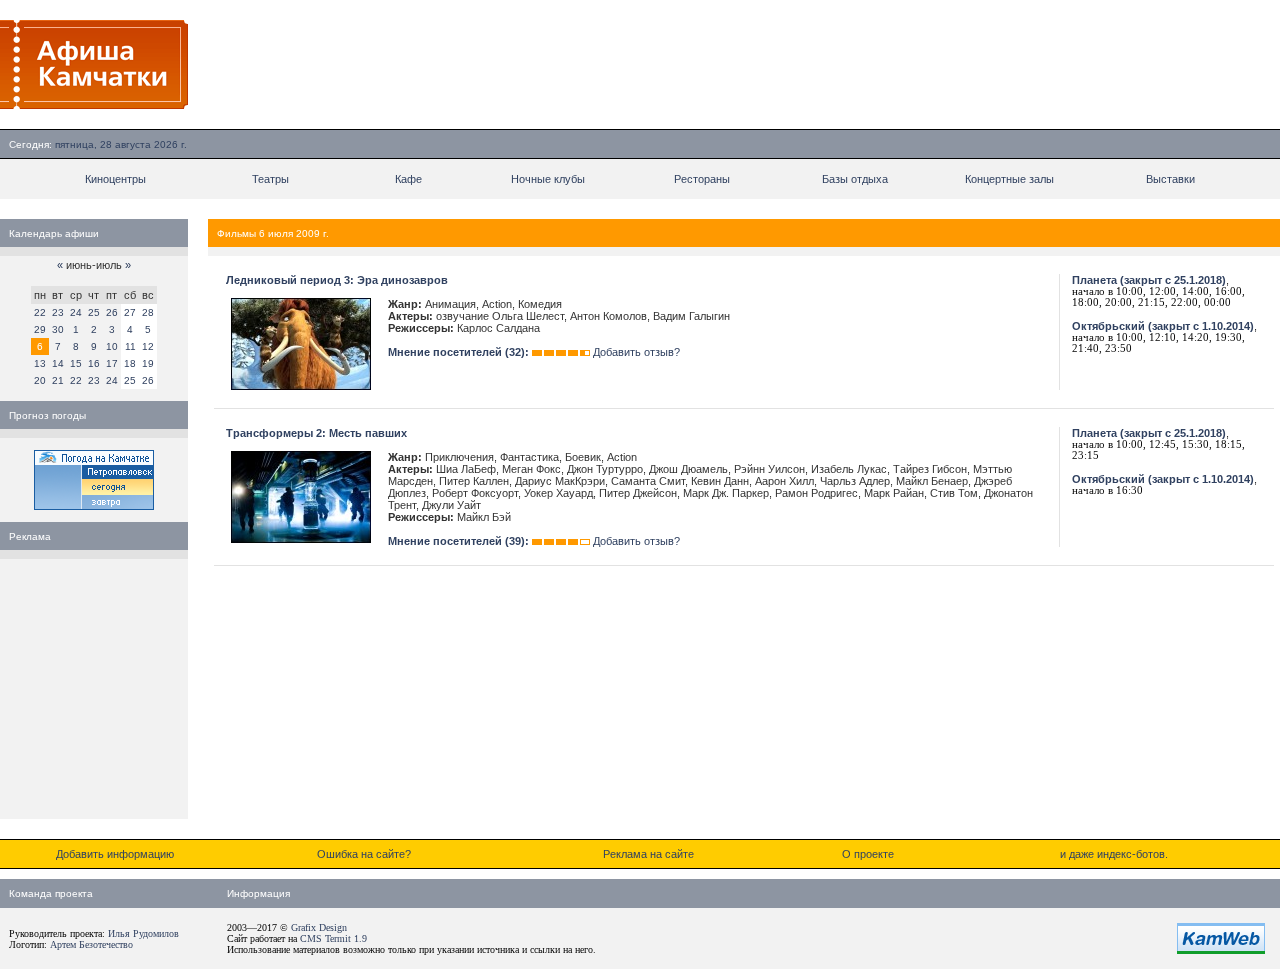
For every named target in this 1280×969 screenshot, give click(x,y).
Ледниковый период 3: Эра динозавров (337, 280)
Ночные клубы (548, 179)
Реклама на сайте (648, 854)
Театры (270, 179)
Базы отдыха (855, 179)
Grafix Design (319, 927)
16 (94, 363)
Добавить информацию (115, 854)
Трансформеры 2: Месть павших (316, 433)
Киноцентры (115, 179)
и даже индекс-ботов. (1114, 854)
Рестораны (702, 179)
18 (130, 363)
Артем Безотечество (91, 944)
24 (76, 312)
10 (112, 346)
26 (112, 312)
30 (58, 329)
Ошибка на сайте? (364, 854)
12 (148, 346)
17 (112, 363)
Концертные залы (1009, 179)
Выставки (1170, 179)
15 (76, 363)
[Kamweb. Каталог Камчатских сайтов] (1221, 950)
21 (58, 380)
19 (148, 363)
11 (130, 346)
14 (58, 363)
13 (40, 363)
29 (40, 329)
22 (40, 312)
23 (58, 312)
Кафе (408, 179)
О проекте (868, 854)
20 (40, 380)
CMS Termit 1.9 (333, 938)
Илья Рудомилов (143, 933)
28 (148, 312)
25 (94, 312)
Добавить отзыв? (636, 352)
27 (130, 312)
